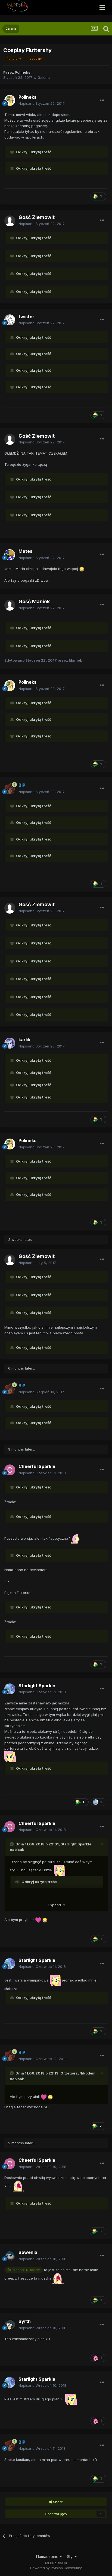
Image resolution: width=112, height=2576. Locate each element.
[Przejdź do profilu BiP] (10, 789)
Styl (71, 2557)
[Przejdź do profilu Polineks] (10, 100)
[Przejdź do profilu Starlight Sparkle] (10, 1689)
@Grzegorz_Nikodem (24, 2270)
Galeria (44, 77)
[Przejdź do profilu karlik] (10, 1043)
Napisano (42, 103)
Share (57, 2502)
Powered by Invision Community (56, 2568)
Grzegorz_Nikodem (78, 2073)
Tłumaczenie (47, 2557)
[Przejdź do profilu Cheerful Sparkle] (10, 1470)
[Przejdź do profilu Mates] (10, 555)
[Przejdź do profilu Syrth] (10, 2325)
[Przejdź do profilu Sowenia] (10, 2256)
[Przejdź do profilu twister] (10, 320)
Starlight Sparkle (76, 1844)
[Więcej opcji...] (102, 100)
